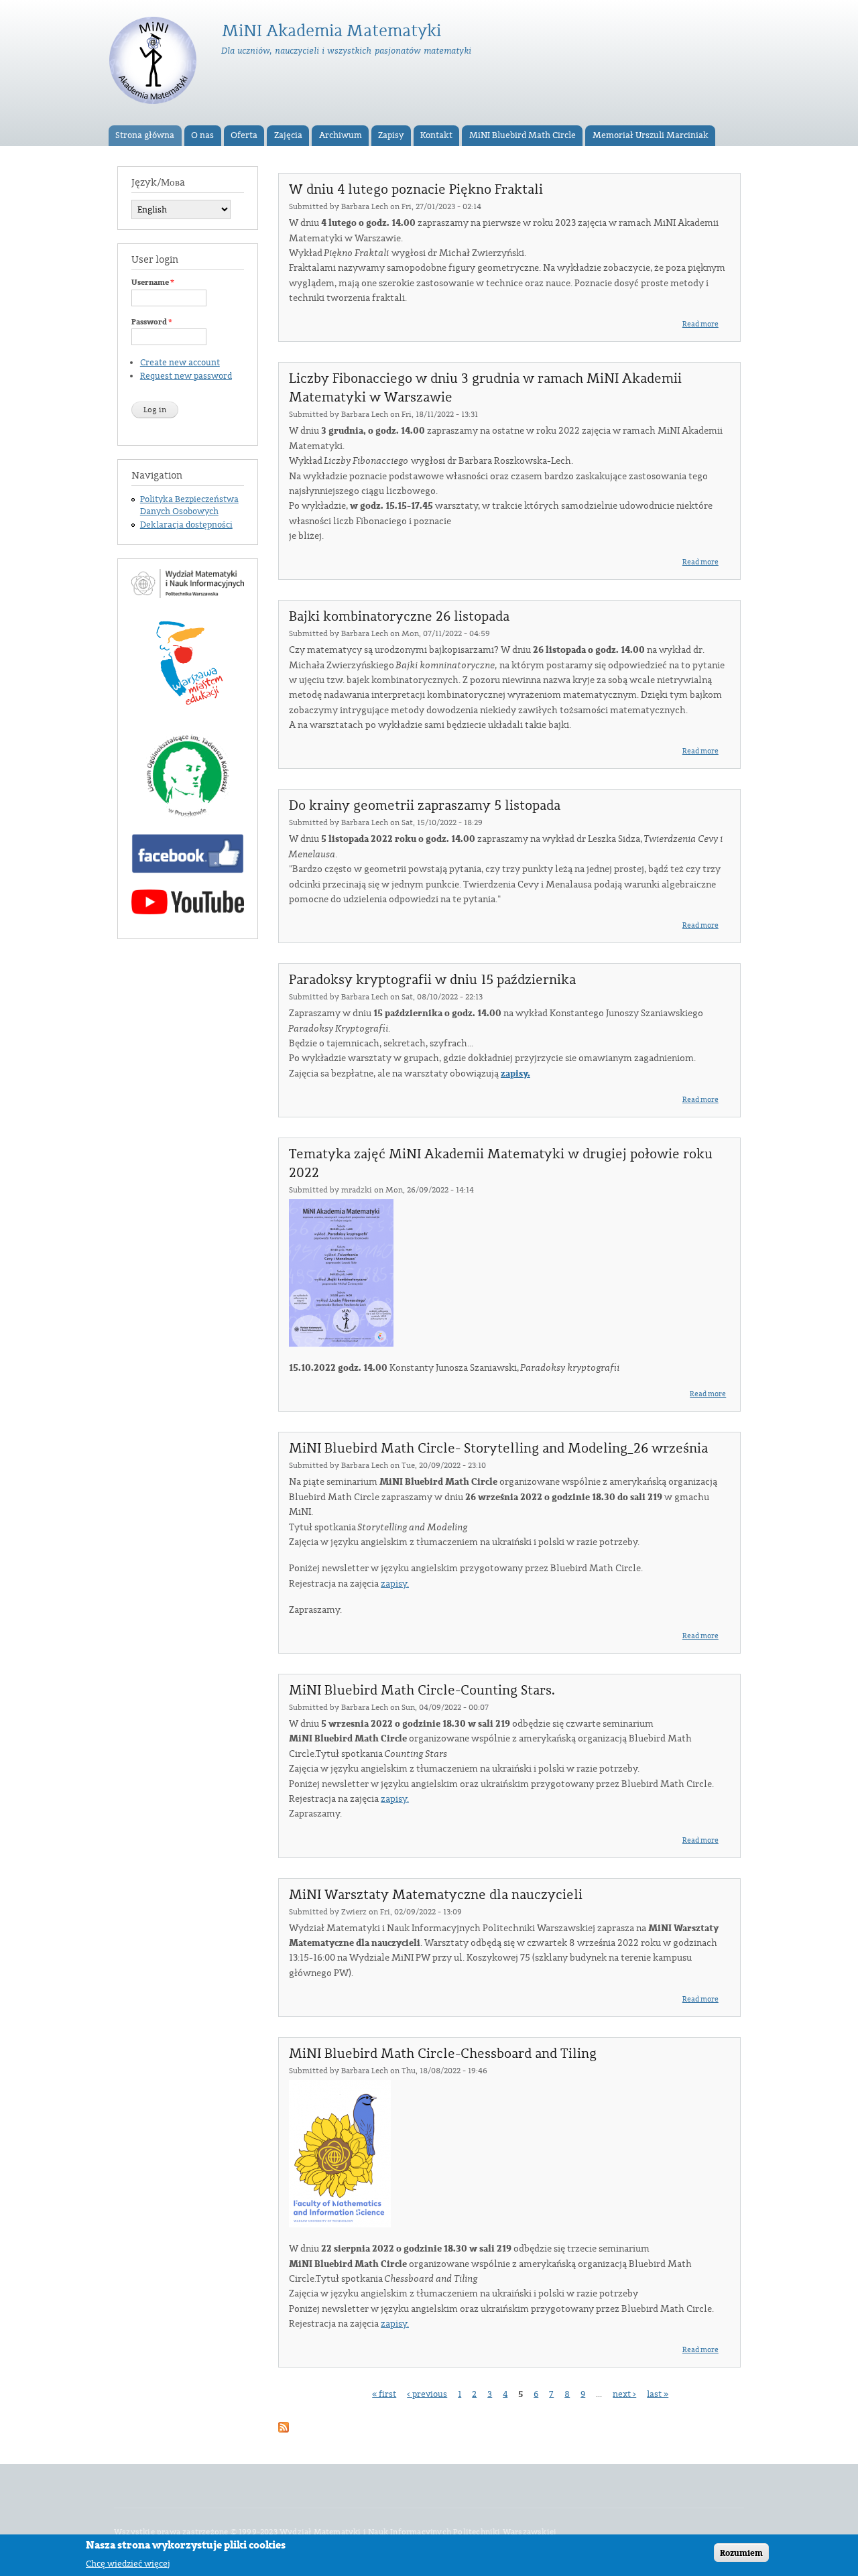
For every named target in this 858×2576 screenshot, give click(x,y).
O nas (202, 135)
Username (153, 282)
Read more (700, 324)
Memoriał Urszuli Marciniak (651, 135)
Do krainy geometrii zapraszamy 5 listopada (425, 806)
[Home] (155, 63)
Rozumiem (741, 2553)
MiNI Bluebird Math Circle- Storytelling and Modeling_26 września (498, 1449)
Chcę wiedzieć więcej (128, 2563)
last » (658, 2394)
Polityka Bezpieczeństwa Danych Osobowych (189, 505)
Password (152, 322)
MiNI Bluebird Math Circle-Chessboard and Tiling (443, 2054)
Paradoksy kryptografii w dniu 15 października (432, 980)
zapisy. (515, 1074)
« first (384, 2394)
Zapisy (391, 135)
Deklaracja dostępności (186, 525)
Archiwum (341, 135)
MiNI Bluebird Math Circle (523, 135)
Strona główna (145, 135)
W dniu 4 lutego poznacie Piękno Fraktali (416, 190)
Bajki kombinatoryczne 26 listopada (399, 617)
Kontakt (436, 135)
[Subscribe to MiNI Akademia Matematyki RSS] (284, 2425)
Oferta (244, 135)
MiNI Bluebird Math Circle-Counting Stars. (422, 1691)
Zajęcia (288, 135)
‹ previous (427, 2394)
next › (624, 2394)
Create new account (180, 363)
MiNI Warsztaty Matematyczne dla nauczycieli (436, 1895)
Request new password (186, 376)
